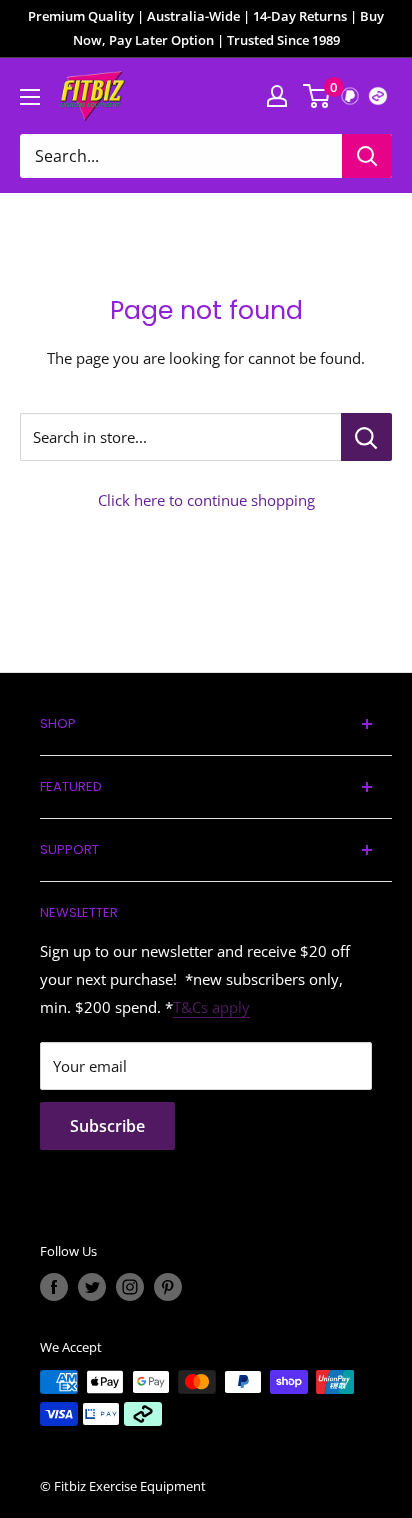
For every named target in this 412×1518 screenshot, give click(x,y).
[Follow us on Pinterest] (168, 1287)
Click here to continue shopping (206, 500)
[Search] (367, 156)
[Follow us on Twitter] (92, 1287)
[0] (317, 96)
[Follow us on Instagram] (130, 1287)
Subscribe (107, 1126)
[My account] (277, 96)
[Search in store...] (366, 437)
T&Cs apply (211, 1007)
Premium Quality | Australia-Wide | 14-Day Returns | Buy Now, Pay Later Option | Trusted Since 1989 (206, 28)
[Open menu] (30, 97)
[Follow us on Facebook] (54, 1287)
